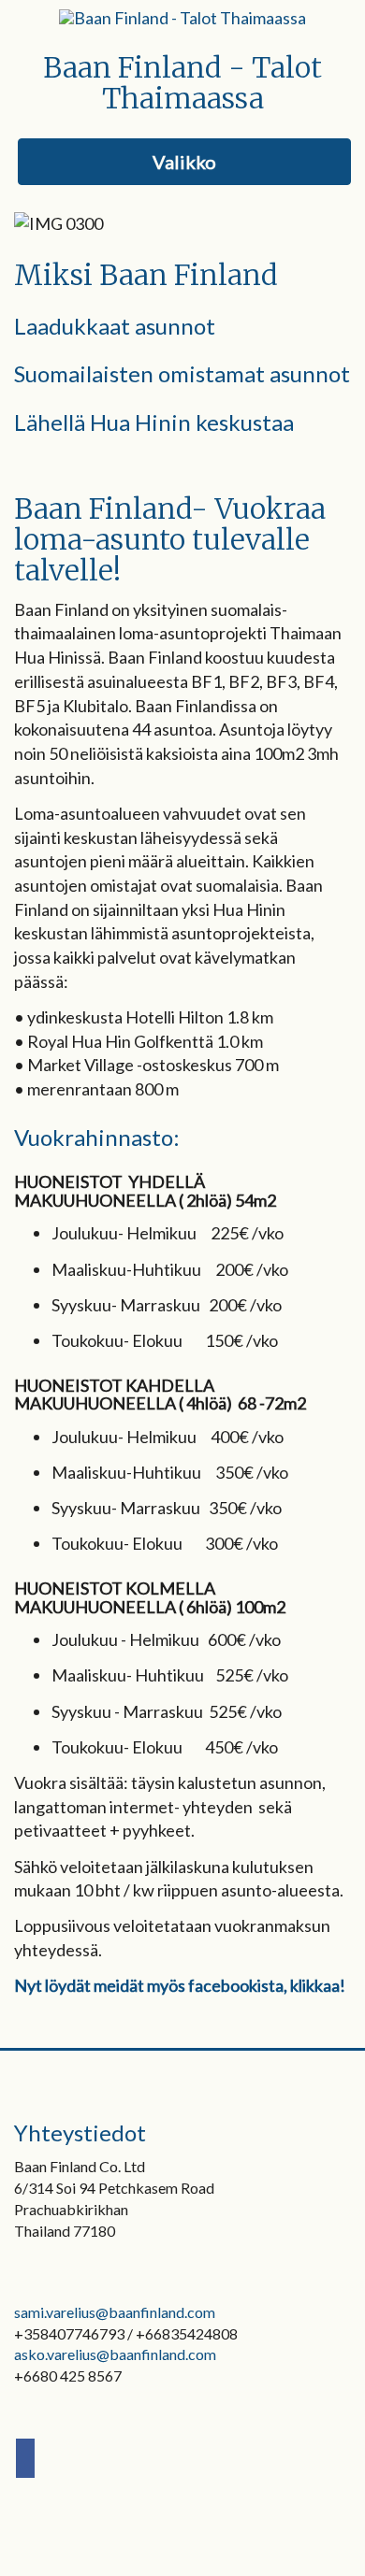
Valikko (184, 162)
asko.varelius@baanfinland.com (115, 2354)
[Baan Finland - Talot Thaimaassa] (182, 17)
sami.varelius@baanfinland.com (115, 2312)
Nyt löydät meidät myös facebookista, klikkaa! (180, 1985)
